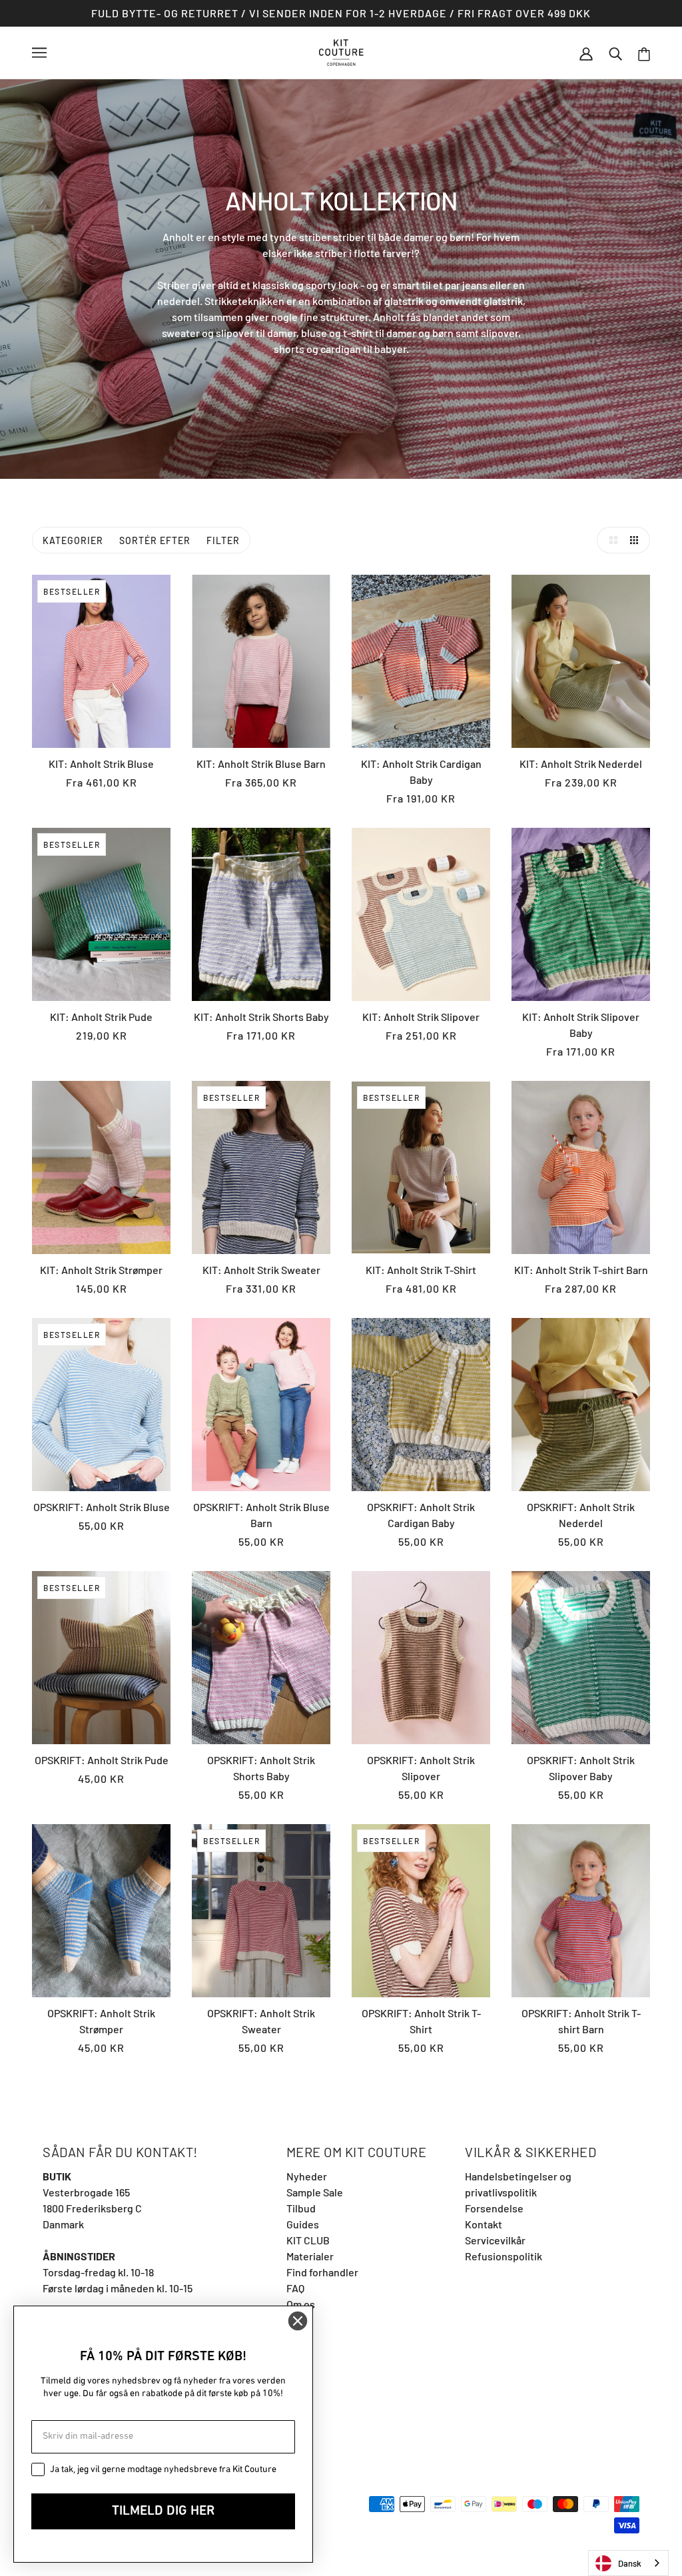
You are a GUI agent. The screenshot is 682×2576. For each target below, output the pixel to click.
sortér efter (155, 540)
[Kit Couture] (341, 51)
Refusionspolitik (504, 2256)
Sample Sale (315, 2192)
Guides (303, 2224)
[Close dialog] (298, 2321)
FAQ (295, 2288)
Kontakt (484, 2224)
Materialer (310, 2256)
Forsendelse (494, 2208)
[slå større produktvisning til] (610, 540)
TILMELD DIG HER (163, 2511)
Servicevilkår (495, 2240)
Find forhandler (322, 2272)
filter (223, 540)
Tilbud (301, 2208)
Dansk (630, 2563)
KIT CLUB (308, 2240)
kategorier (73, 540)
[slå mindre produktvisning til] (637, 540)
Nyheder (307, 2176)
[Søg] (615, 53)
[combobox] (628, 2563)
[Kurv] (644, 53)
